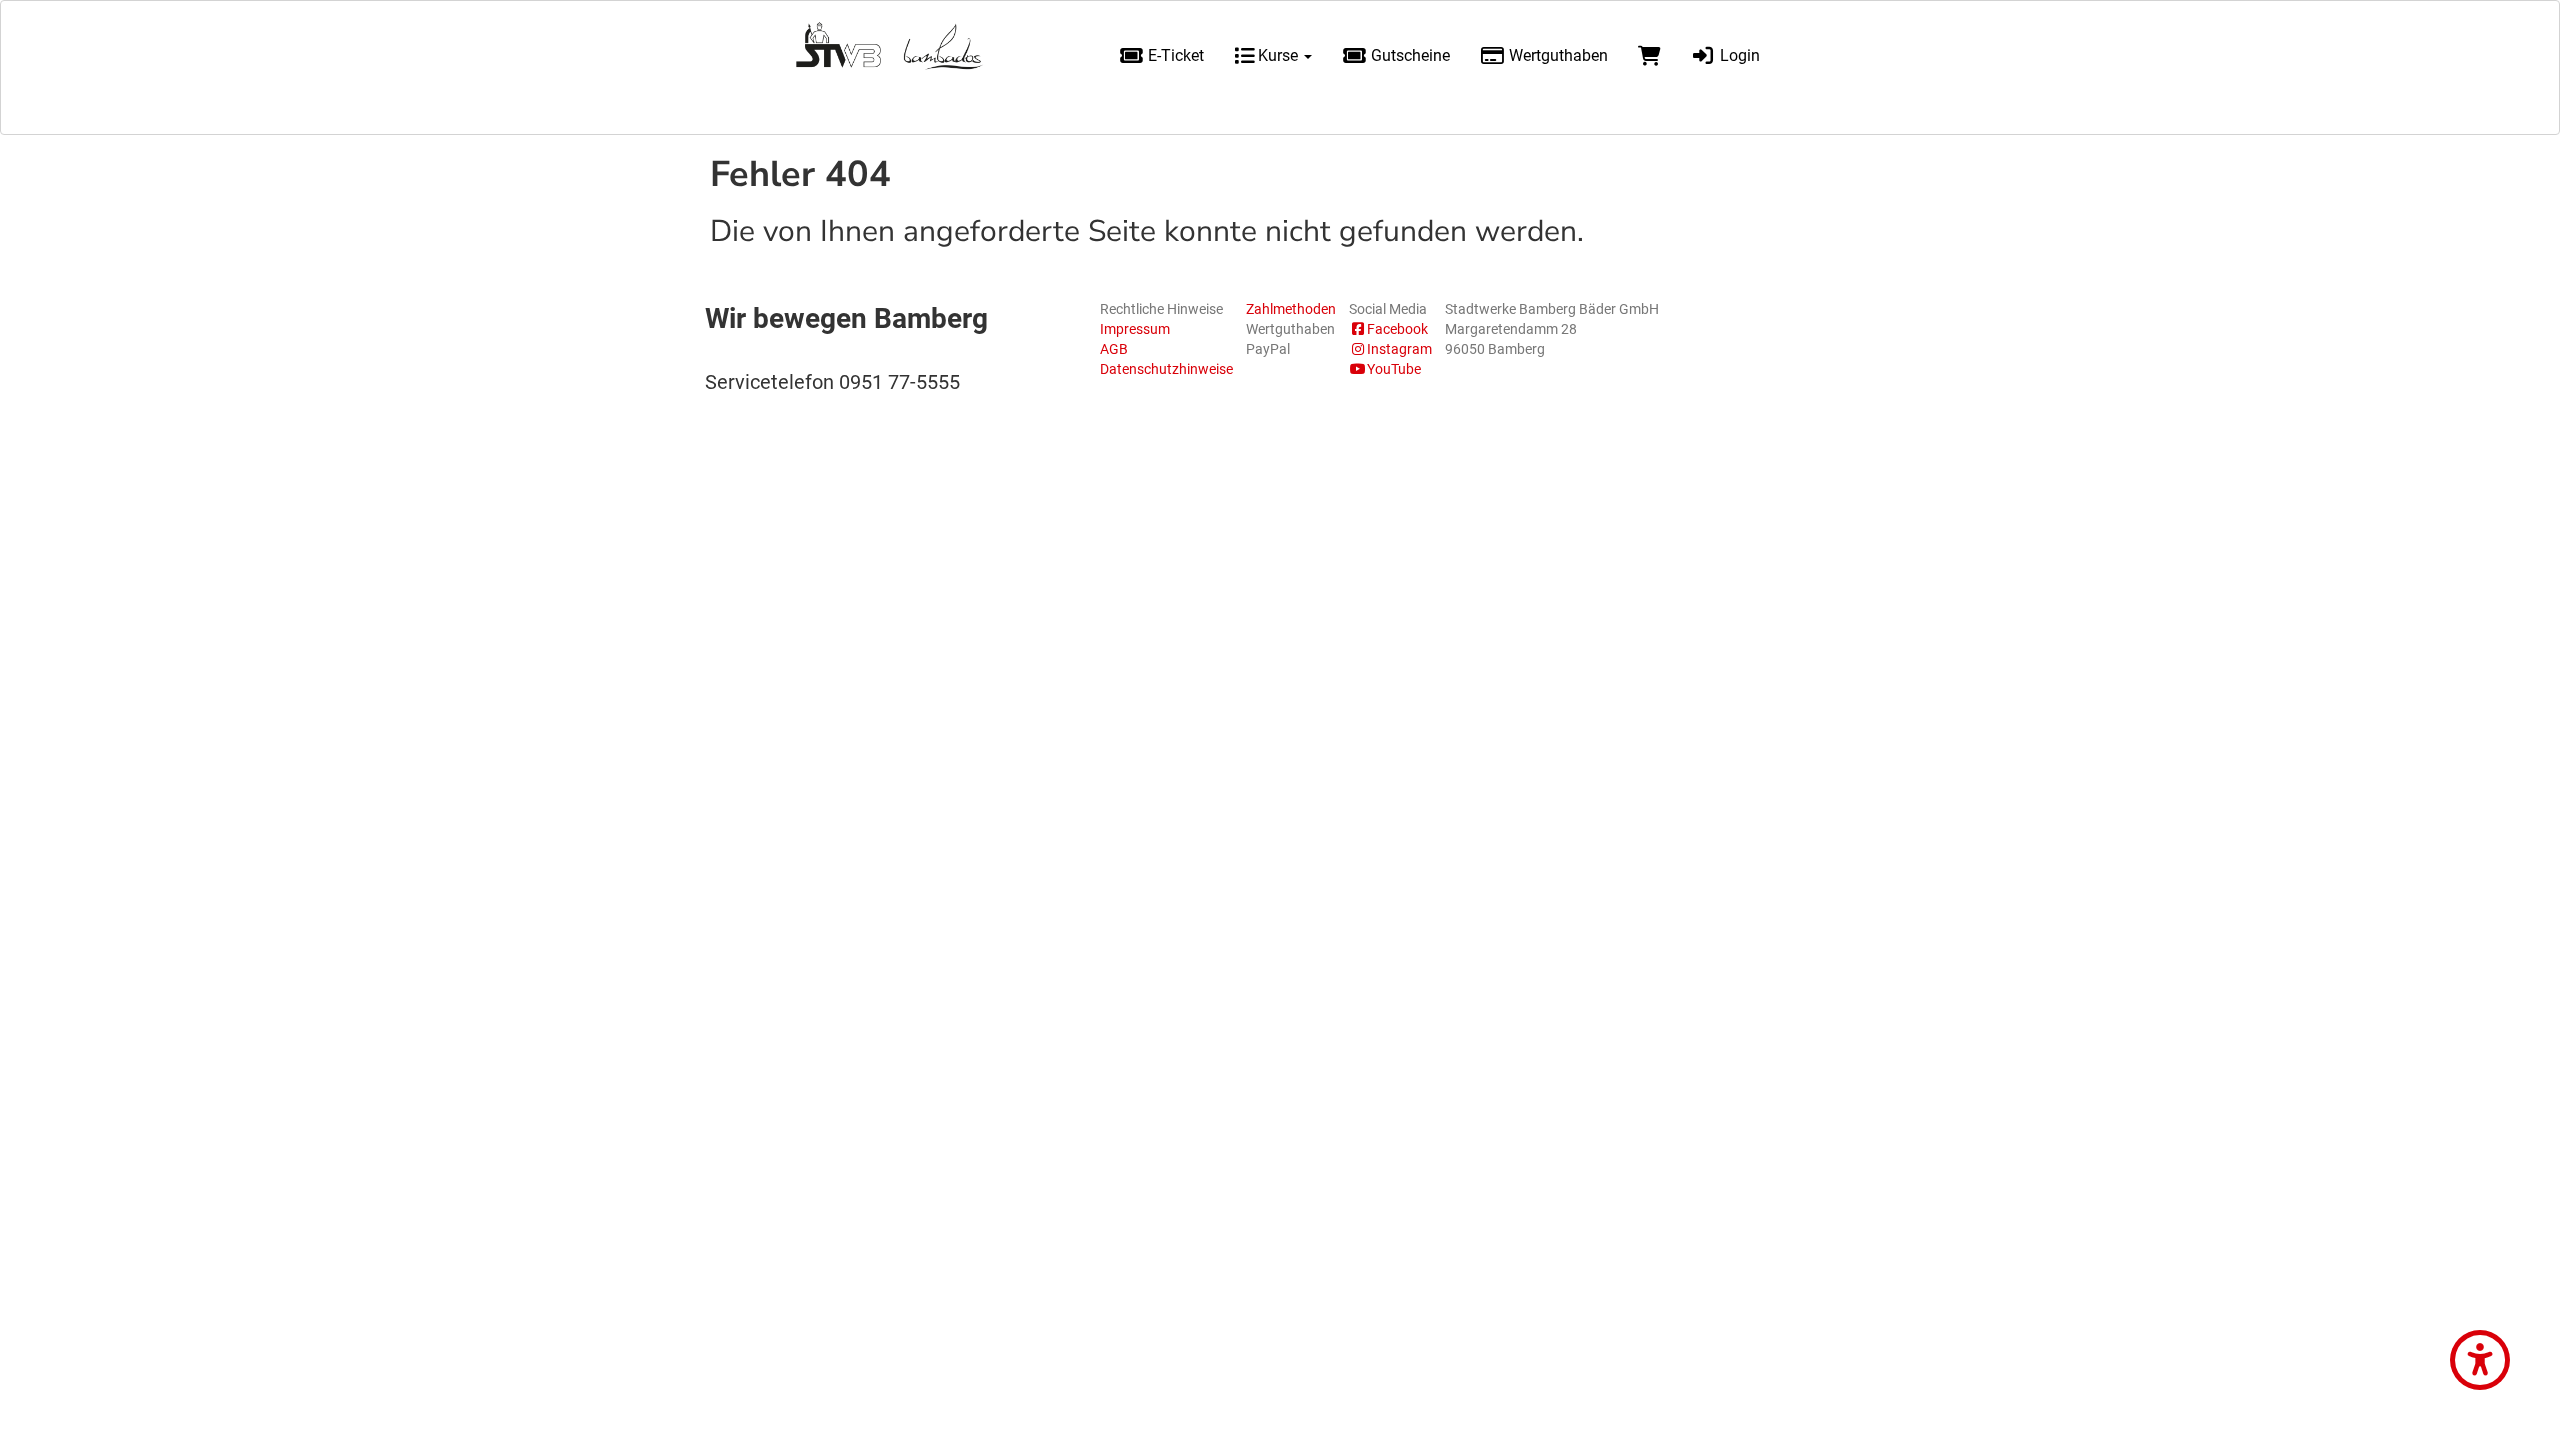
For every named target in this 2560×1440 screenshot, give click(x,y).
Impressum (1135, 329)
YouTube (1394, 369)
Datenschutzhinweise (1166, 369)
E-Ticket (1174, 55)
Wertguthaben (1556, 55)
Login (1738, 55)
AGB (1114, 349)
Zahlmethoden (1291, 309)
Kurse (1278, 55)
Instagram (1399, 349)
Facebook (1397, 329)
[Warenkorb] (1649, 56)
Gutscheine (1408, 55)
